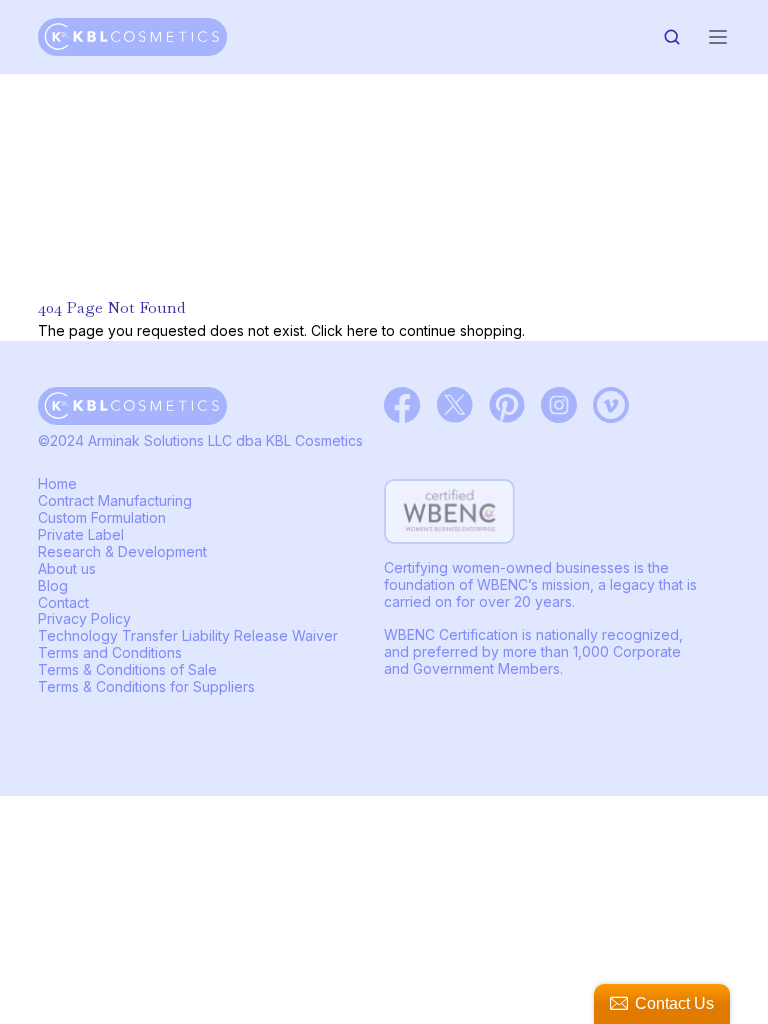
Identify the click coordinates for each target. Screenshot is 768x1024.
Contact (63, 602)
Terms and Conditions (110, 652)
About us (67, 568)
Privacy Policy (84, 618)
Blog (53, 585)
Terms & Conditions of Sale (127, 669)
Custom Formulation (102, 517)
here (362, 330)
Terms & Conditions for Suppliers (146, 686)
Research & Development (122, 551)
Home (57, 483)
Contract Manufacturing (115, 500)
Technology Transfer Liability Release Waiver (188, 635)
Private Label (81, 534)
